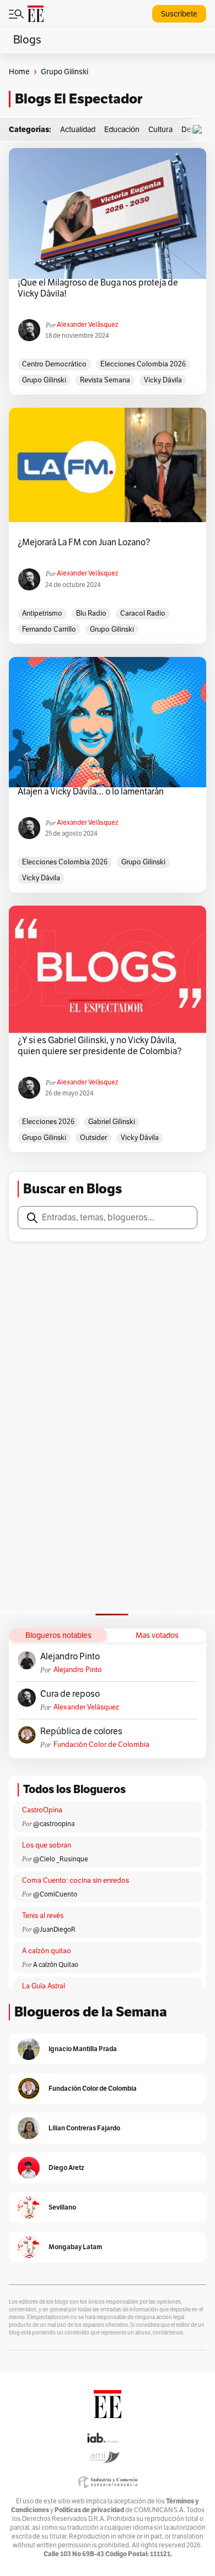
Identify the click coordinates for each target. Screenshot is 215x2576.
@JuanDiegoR (54, 1930)
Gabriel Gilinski (112, 1122)
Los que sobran (47, 1845)
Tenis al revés (43, 1916)
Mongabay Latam (75, 2247)
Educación (122, 130)
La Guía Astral (44, 1986)
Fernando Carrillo (49, 629)
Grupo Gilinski (44, 380)
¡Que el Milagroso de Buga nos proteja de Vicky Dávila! (98, 288)
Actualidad (78, 130)
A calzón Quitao (56, 1965)
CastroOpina (42, 1810)
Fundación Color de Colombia (101, 1745)
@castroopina (54, 1824)
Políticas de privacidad (89, 2510)
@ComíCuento (55, 1894)
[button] (200, 130)
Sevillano (62, 2207)
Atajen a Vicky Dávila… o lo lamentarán (91, 792)
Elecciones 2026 (48, 1122)
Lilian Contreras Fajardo (84, 2128)
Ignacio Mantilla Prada (83, 2049)
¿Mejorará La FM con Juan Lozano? (84, 542)
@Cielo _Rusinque (61, 1859)
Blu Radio (91, 613)
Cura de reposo (70, 1694)
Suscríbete (179, 14)
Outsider (93, 1138)
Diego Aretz (66, 2167)
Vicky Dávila (163, 380)
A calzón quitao (47, 1951)
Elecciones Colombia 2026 (143, 364)
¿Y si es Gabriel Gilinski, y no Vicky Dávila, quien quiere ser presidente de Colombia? (100, 1046)
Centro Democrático (54, 364)
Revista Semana (105, 380)
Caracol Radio (143, 613)
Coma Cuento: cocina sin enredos (76, 1881)
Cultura (160, 130)
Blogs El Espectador (79, 99)
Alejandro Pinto (70, 1657)
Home (19, 72)
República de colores (81, 1731)
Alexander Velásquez (87, 325)
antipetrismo (42, 613)
